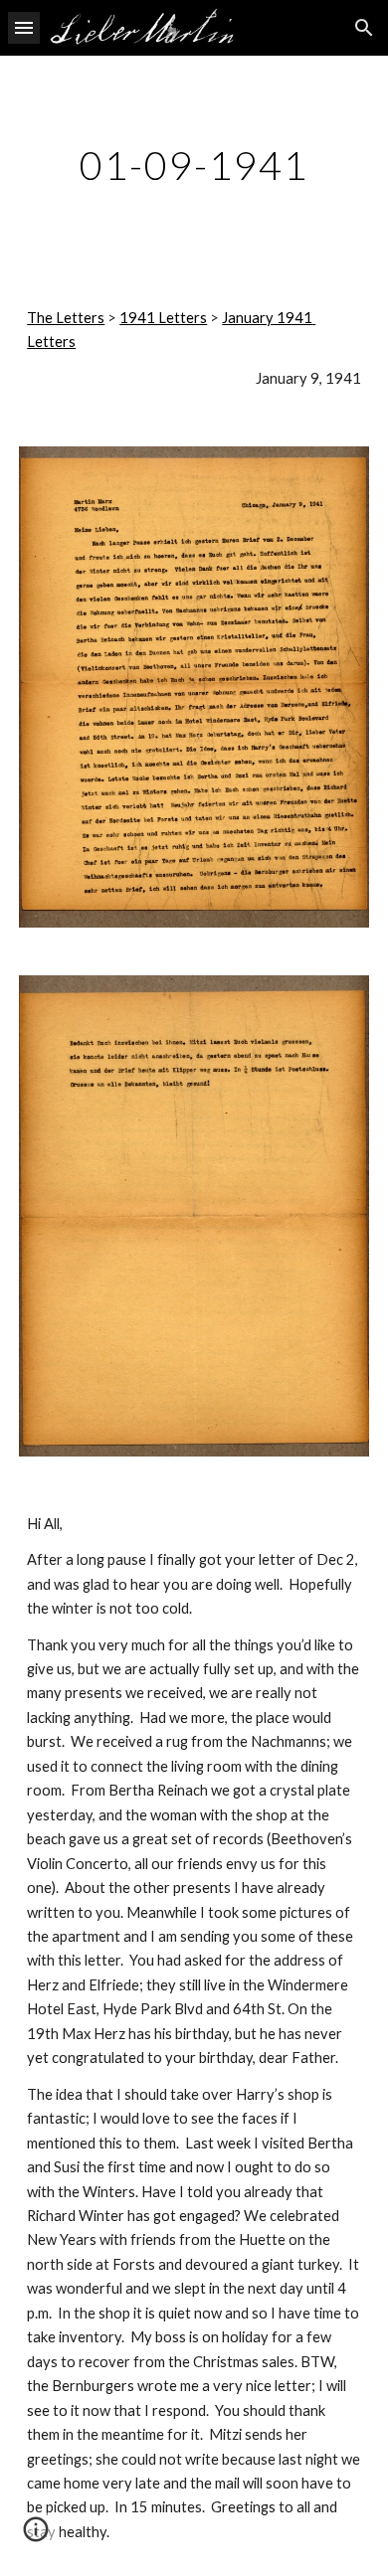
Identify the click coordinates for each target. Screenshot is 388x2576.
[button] (24, 27)
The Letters (66, 318)
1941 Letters (163, 318)
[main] (194, 165)
